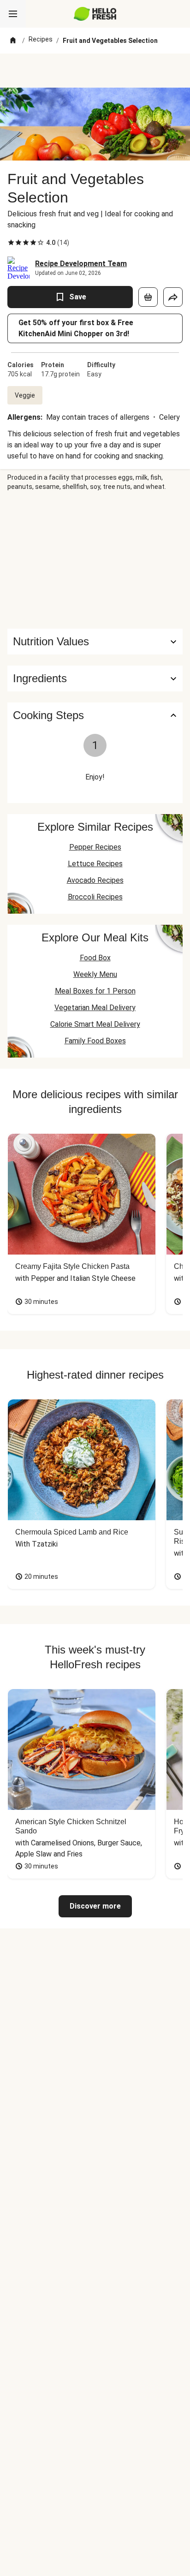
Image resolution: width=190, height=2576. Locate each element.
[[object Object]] (148, 297)
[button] (95, 678)
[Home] (13, 41)
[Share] (173, 297)
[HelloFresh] (95, 14)
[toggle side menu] (13, 14)
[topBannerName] (95, 71)
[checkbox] (11, 243)
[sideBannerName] (95, 560)
